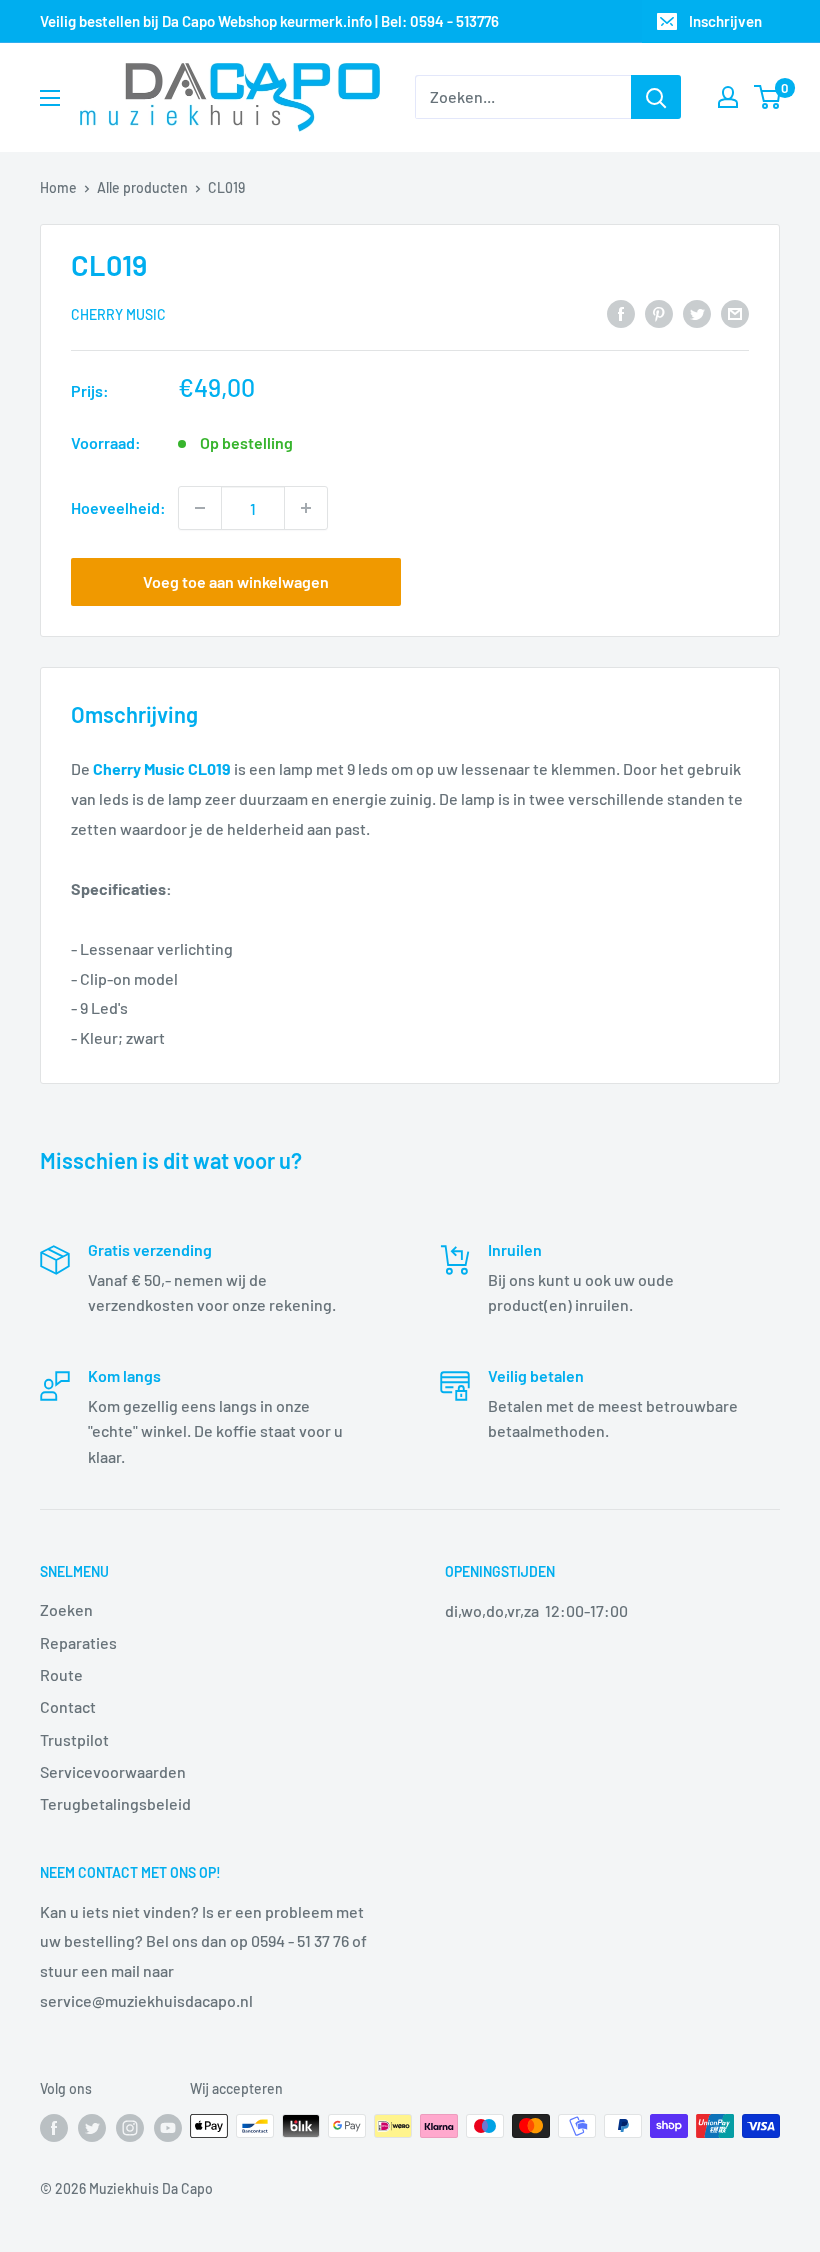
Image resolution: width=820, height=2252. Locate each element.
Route (61, 1674)
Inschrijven (725, 21)
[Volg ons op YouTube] (168, 2128)
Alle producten (142, 187)
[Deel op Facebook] (621, 312)
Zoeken (66, 1609)
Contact (68, 1706)
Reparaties (78, 1642)
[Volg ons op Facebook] (54, 2128)
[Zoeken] (656, 97)
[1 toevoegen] (306, 508)
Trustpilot (74, 1739)
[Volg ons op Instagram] (130, 2128)
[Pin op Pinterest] (659, 312)
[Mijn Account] (728, 97)
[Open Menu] (50, 98)
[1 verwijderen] (200, 508)
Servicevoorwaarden (113, 1771)
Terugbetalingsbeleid (115, 1803)
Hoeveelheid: (118, 507)
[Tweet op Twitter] (697, 312)
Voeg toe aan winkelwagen (236, 581)
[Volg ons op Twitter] (92, 2128)
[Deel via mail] (735, 312)
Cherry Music (118, 314)
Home (58, 187)
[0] (768, 97)
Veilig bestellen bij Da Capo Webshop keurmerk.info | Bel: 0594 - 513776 (269, 21)
